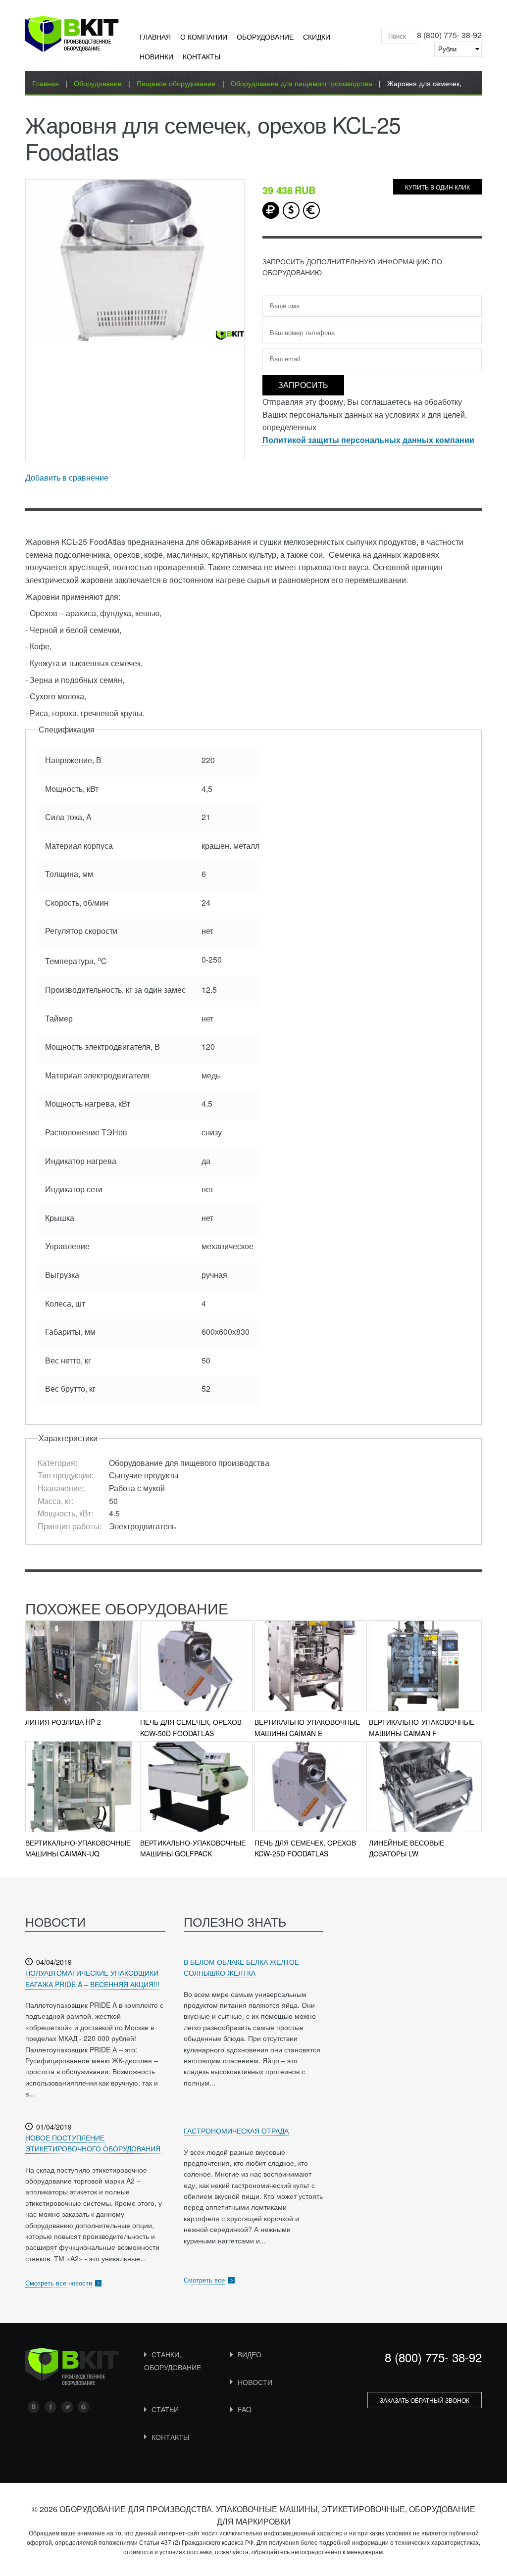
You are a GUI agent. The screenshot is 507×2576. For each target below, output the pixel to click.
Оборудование (265, 37)
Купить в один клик (437, 187)
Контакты (202, 56)
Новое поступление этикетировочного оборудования (93, 2143)
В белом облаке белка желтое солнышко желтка (241, 1967)
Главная (155, 37)
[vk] (34, 2407)
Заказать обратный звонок (425, 2400)
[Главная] (72, 36)
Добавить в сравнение (67, 477)
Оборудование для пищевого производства (302, 83)
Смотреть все (204, 2280)
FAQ (245, 2409)
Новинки (156, 56)
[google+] (84, 2407)
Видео (250, 2354)
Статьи (165, 2409)
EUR (311, 210)
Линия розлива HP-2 (63, 1722)
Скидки (317, 37)
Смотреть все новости (59, 2283)
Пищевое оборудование (176, 83)
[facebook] (51, 2407)
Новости (255, 2382)
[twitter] (67, 2407)
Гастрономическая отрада (236, 2131)
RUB (271, 210)
